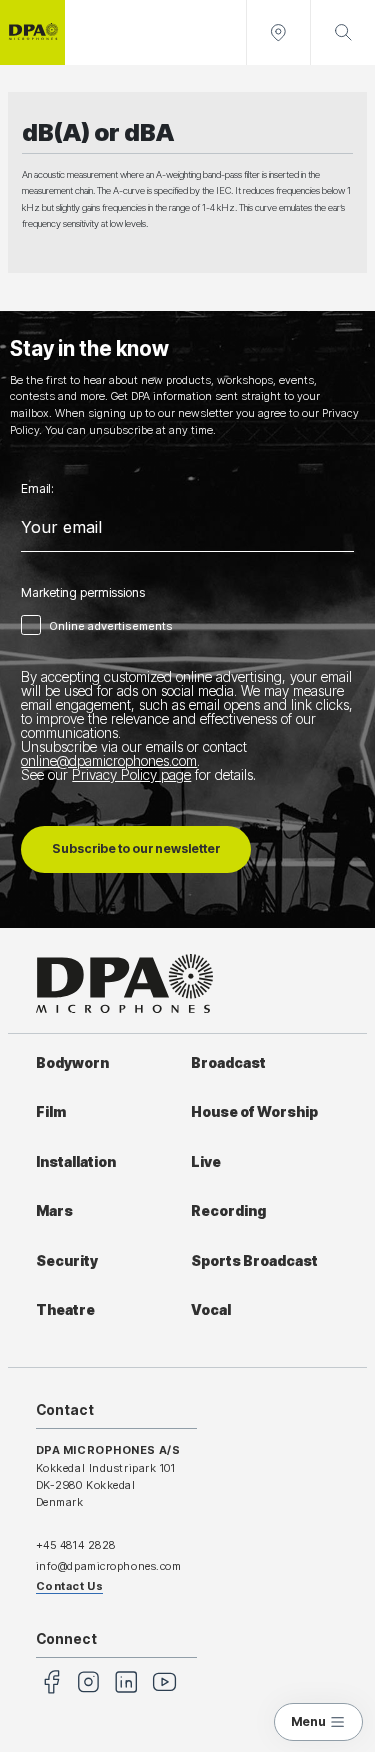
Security (67, 1261)
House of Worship (254, 1112)
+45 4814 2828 (76, 1545)
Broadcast (228, 1063)
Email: (37, 489)
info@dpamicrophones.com (109, 1566)
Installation (76, 1162)
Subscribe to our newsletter (136, 848)
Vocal (211, 1310)
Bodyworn (72, 1063)
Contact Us (70, 1586)
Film (51, 1112)
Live (206, 1162)
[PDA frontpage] (32, 32)
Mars (54, 1211)
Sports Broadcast (254, 1261)
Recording (228, 1211)
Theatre (65, 1310)
